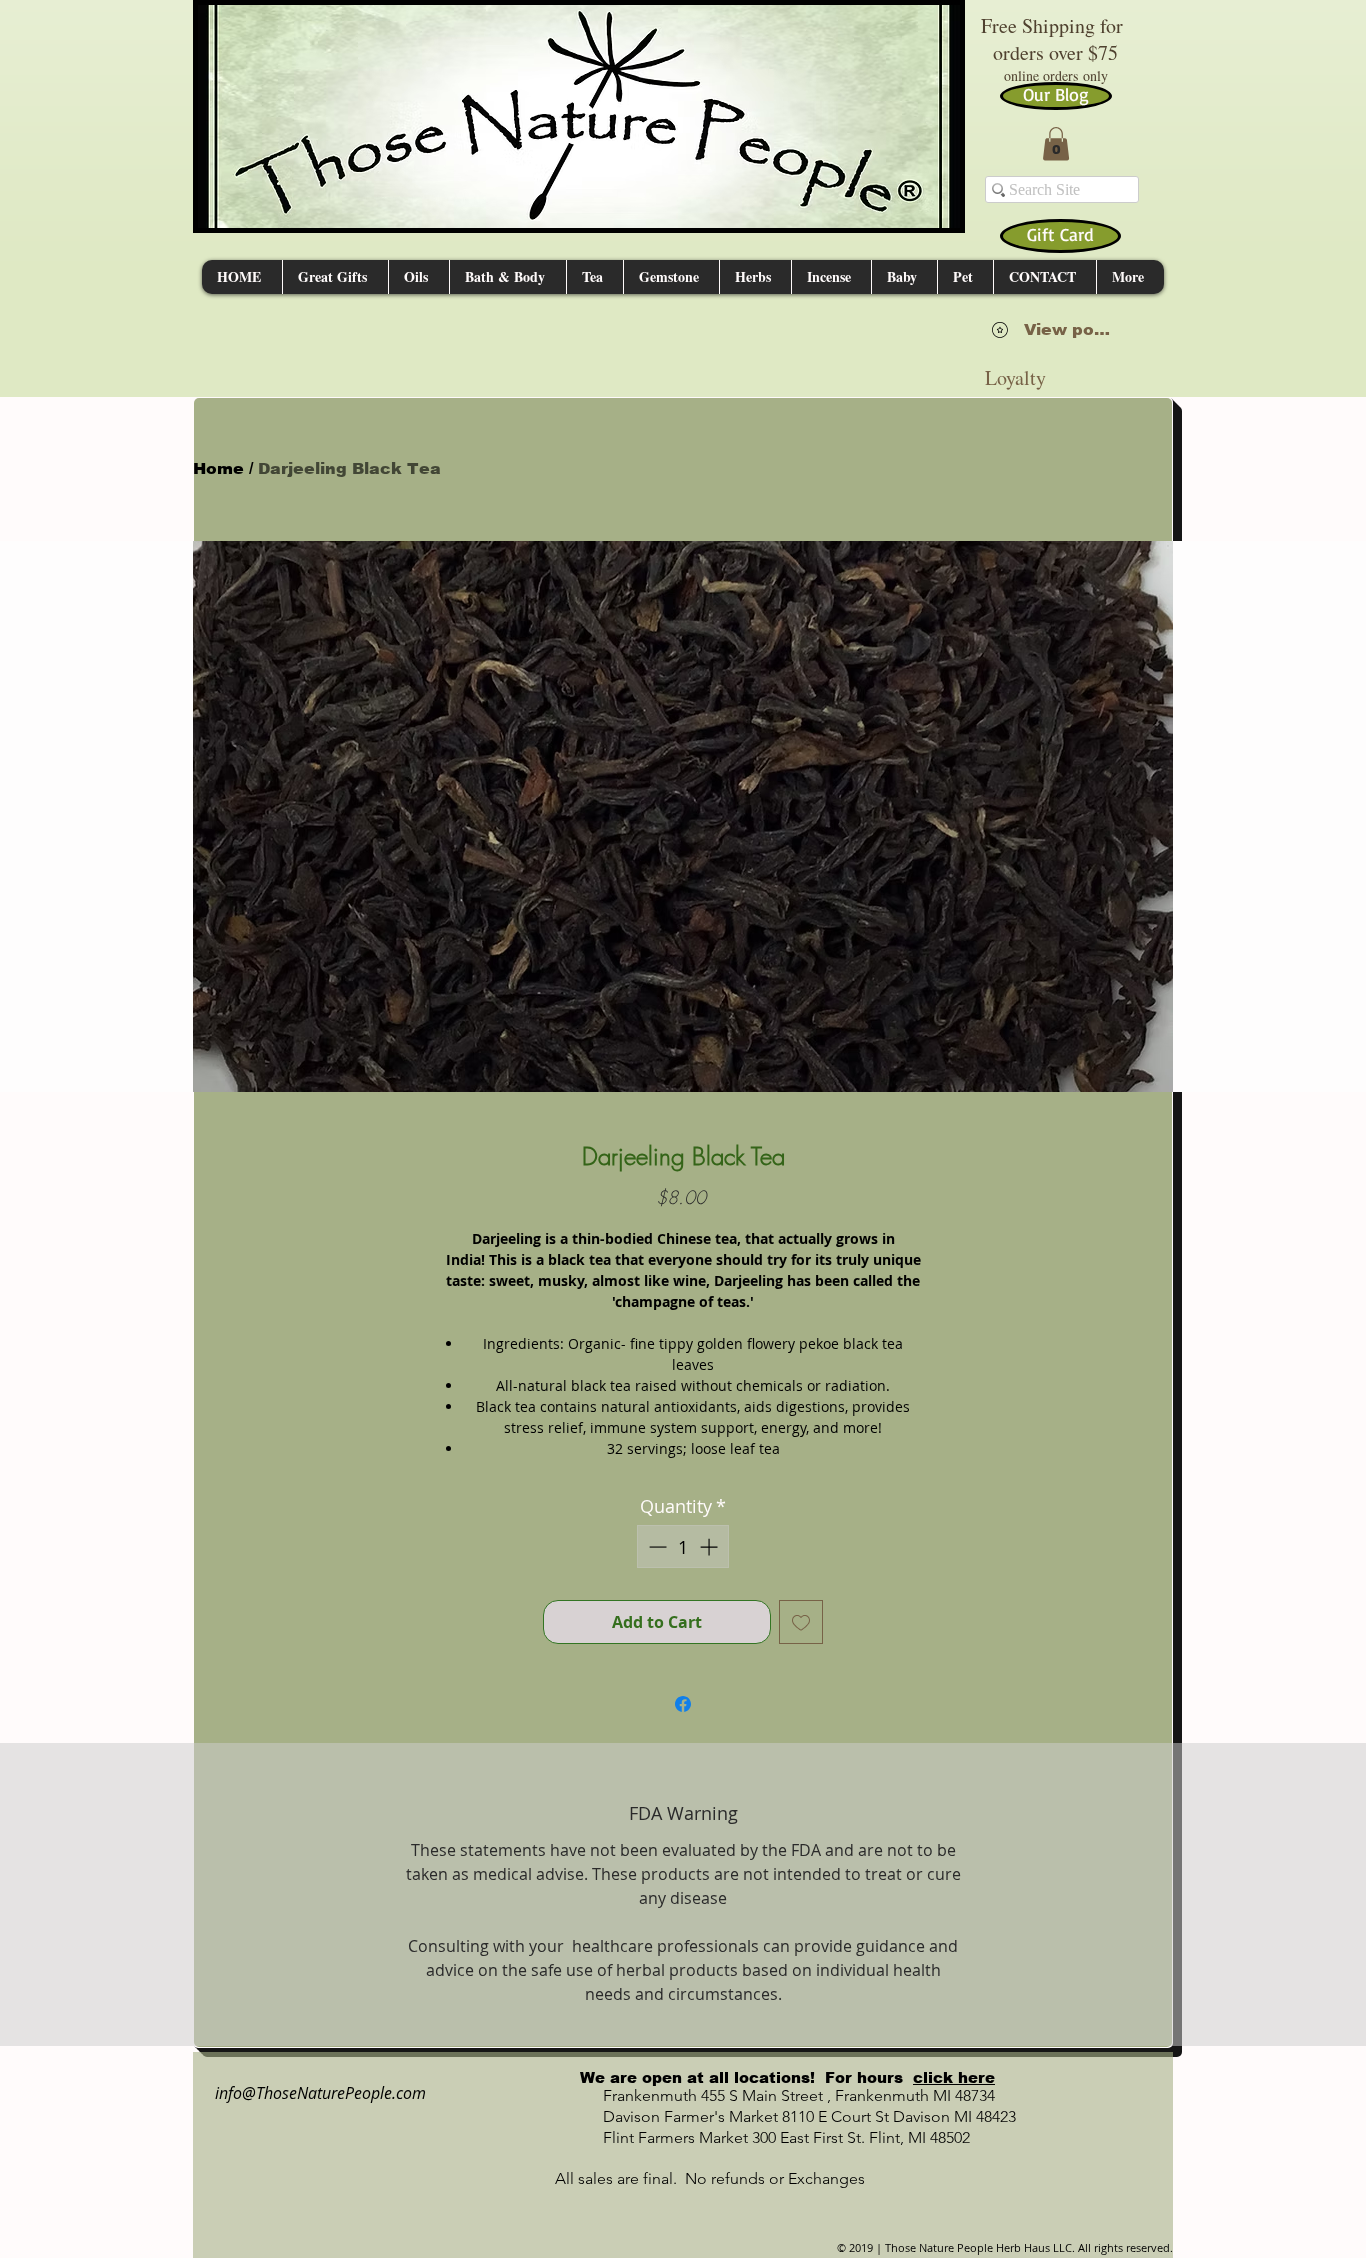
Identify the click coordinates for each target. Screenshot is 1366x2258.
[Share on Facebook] (683, 1704)
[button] (1056, 143)
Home (218, 468)
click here (954, 2077)
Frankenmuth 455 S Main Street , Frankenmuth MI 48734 (777, 2095)
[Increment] (710, 1546)
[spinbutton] (683, 1546)
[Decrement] (655, 1546)
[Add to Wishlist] (801, 1622)
